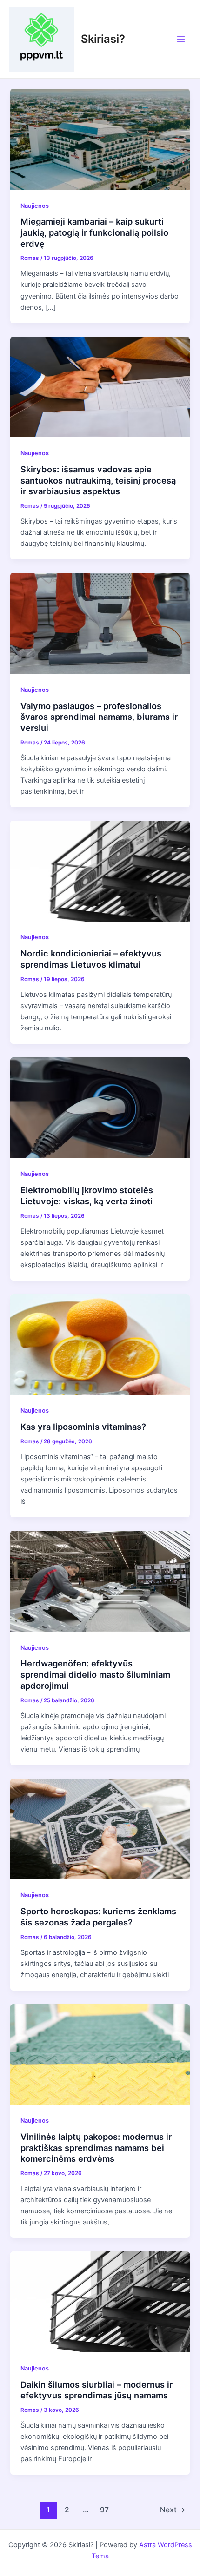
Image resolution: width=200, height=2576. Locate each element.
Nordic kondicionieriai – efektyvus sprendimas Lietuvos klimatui (91, 959)
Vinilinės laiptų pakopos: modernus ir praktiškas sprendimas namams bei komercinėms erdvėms (96, 2148)
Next (173, 2510)
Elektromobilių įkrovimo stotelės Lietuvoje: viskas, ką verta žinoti (87, 1195)
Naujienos (35, 206)
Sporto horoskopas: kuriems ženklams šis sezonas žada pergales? (98, 1917)
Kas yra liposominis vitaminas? (83, 1427)
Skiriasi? (103, 39)
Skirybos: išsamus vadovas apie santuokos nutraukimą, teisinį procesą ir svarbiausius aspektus (98, 480)
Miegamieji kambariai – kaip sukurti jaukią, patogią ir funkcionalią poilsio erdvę (94, 232)
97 (104, 2510)
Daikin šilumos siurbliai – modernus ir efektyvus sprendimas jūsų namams (97, 2390)
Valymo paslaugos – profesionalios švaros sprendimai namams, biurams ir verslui (99, 717)
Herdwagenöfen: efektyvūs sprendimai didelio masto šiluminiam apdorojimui (95, 1674)
